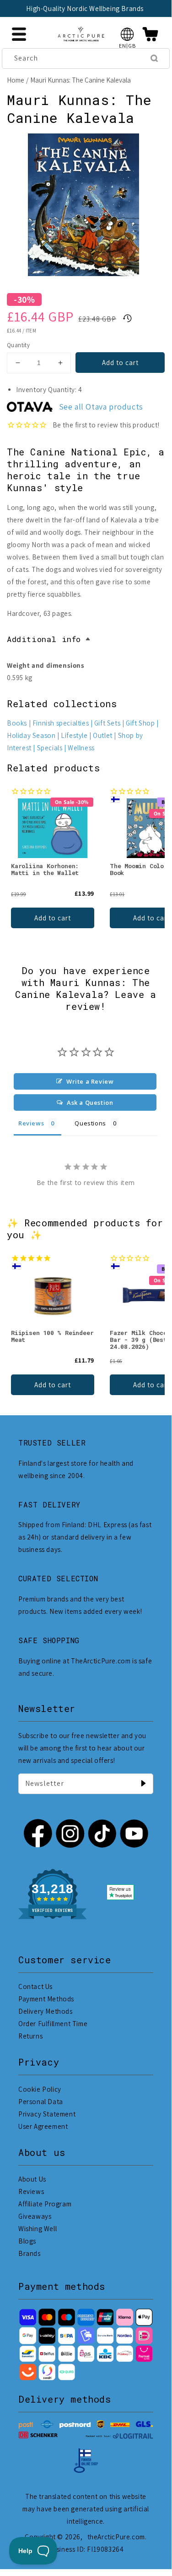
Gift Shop (140, 723)
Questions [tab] (90, 1123)
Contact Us (35, 1986)
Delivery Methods (46, 2011)
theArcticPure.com (116, 2537)
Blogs (27, 2241)
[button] (127, 34)
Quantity (18, 345)
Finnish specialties (61, 723)
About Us (32, 2179)
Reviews (31, 2191)
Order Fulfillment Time (53, 2024)
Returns (30, 2036)
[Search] (154, 58)
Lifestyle (74, 735)
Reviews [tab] (31, 1123)
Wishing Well (38, 2229)
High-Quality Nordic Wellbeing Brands (85, 8)
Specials (50, 748)
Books (17, 723)
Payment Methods (46, 1999)
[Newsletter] (143, 1784)
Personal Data (41, 2102)
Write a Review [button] (90, 1081)
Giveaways (35, 2216)
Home (16, 80)
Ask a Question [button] (90, 1102)
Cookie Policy (40, 2089)
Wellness (81, 748)
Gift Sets (107, 723)
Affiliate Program (45, 2204)
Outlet (103, 735)
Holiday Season (31, 735)
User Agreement (43, 2126)
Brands (30, 2253)
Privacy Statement (47, 2114)
